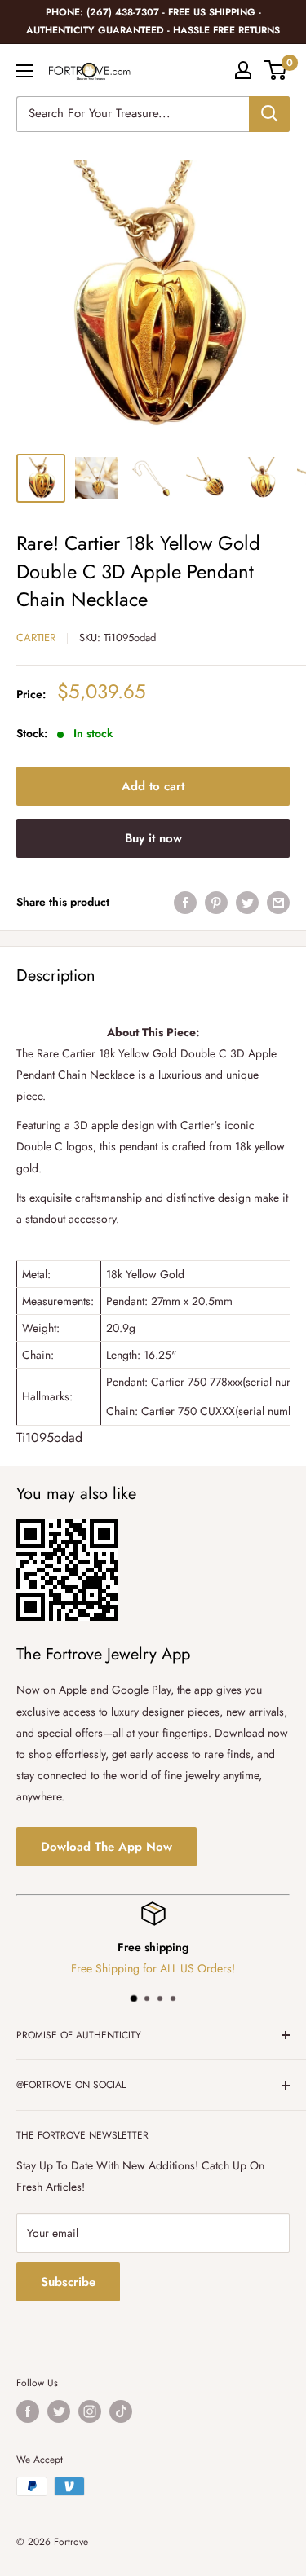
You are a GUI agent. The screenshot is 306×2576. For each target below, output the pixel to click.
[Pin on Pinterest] (216, 902)
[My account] (243, 70)
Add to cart (153, 786)
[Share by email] (278, 902)
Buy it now (153, 838)
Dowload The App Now (106, 1847)
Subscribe (68, 2282)
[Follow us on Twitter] (59, 2411)
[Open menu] (24, 71)
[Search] (269, 114)
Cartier (36, 637)
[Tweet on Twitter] (247, 902)
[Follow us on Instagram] (90, 2411)
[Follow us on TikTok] (121, 2411)
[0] (276, 70)
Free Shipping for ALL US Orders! (153, 1969)
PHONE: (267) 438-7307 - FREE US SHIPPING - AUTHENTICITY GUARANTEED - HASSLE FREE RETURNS (153, 21)
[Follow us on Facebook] (28, 2411)
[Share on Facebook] (185, 902)
